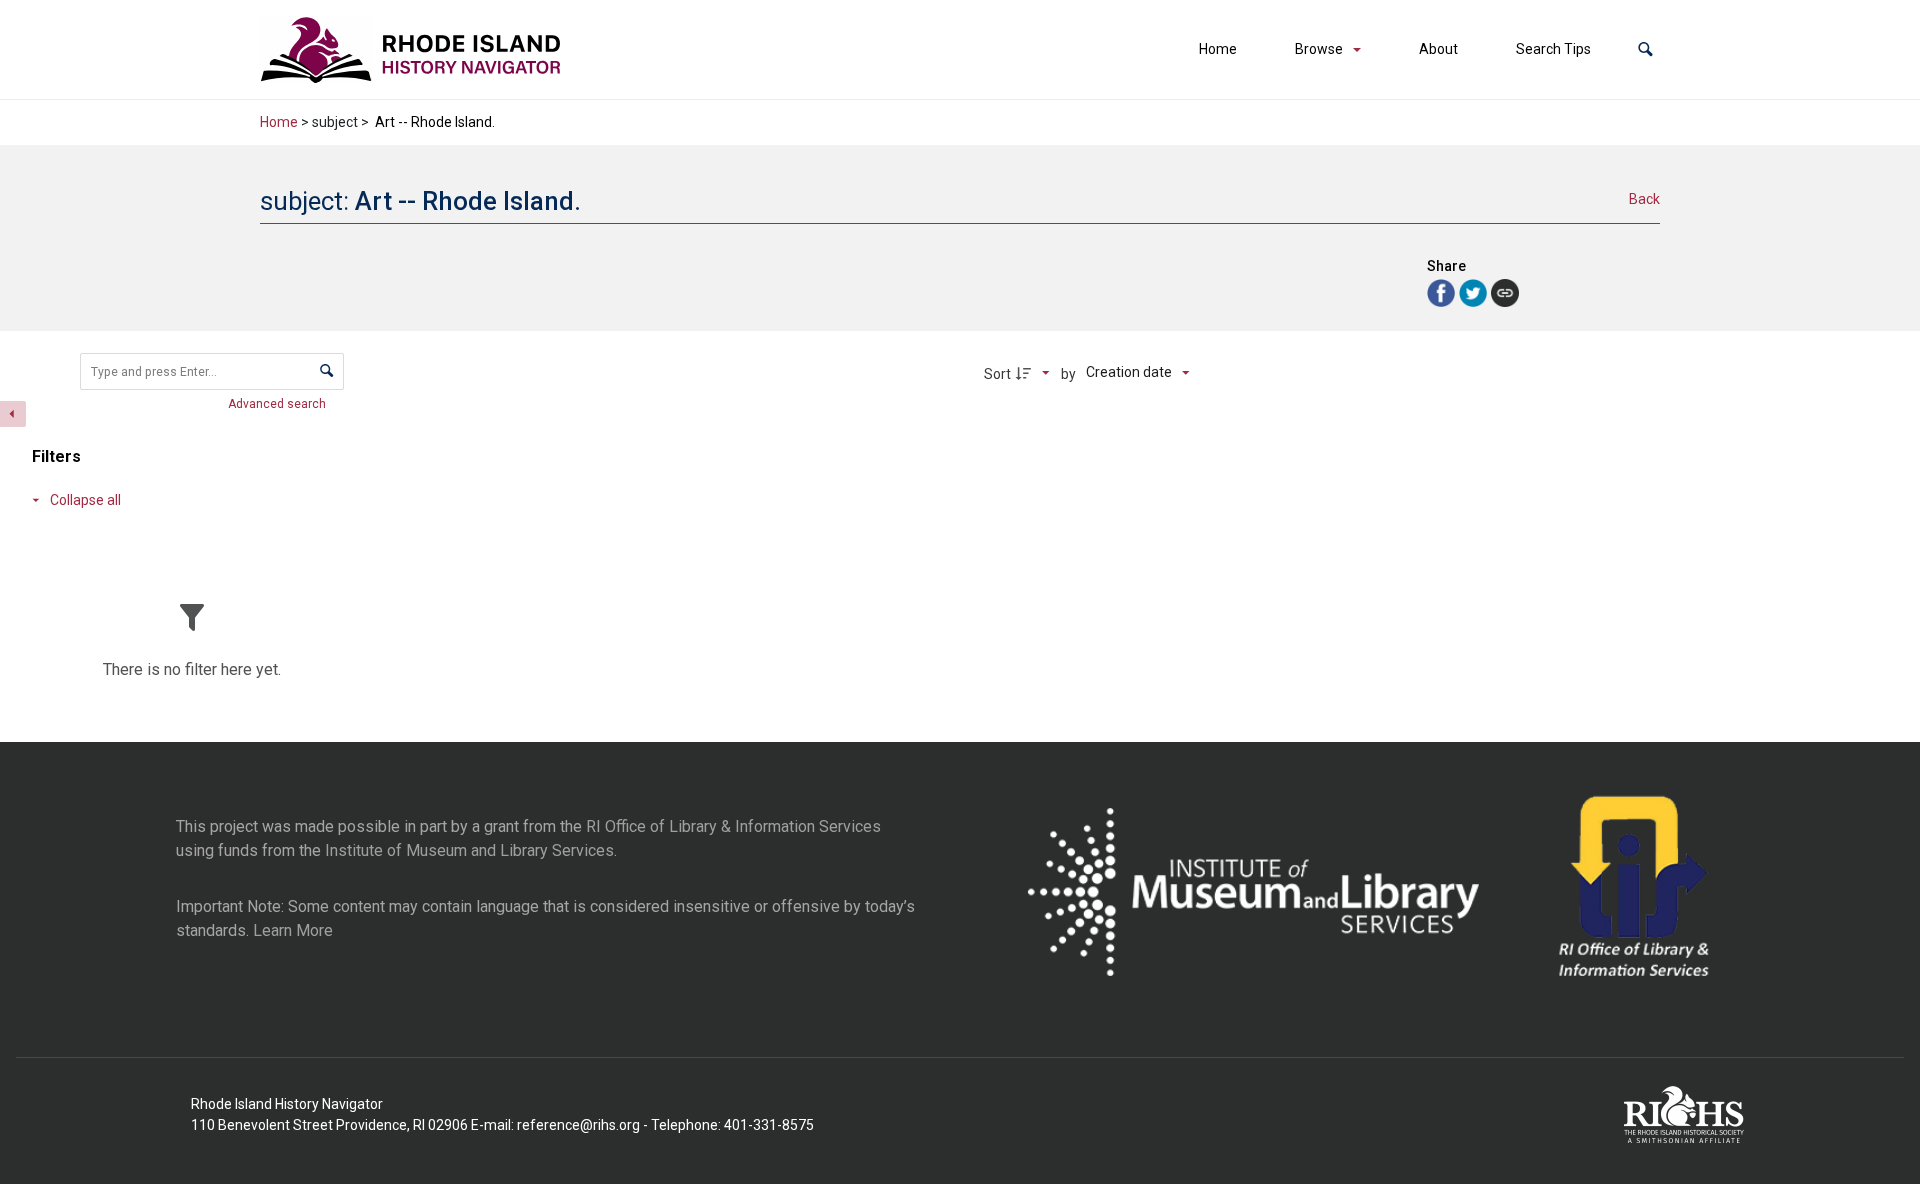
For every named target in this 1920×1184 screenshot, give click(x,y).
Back (1644, 199)
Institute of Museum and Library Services (469, 850)
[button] (1645, 49)
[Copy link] (1505, 293)
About (1438, 49)
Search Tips (1553, 49)
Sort (997, 374)
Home (1218, 49)
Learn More (293, 930)
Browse (1319, 49)
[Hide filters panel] (13, 414)
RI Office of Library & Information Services (733, 826)
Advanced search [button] (278, 404)
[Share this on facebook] (1443, 291)
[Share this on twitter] (1475, 291)
